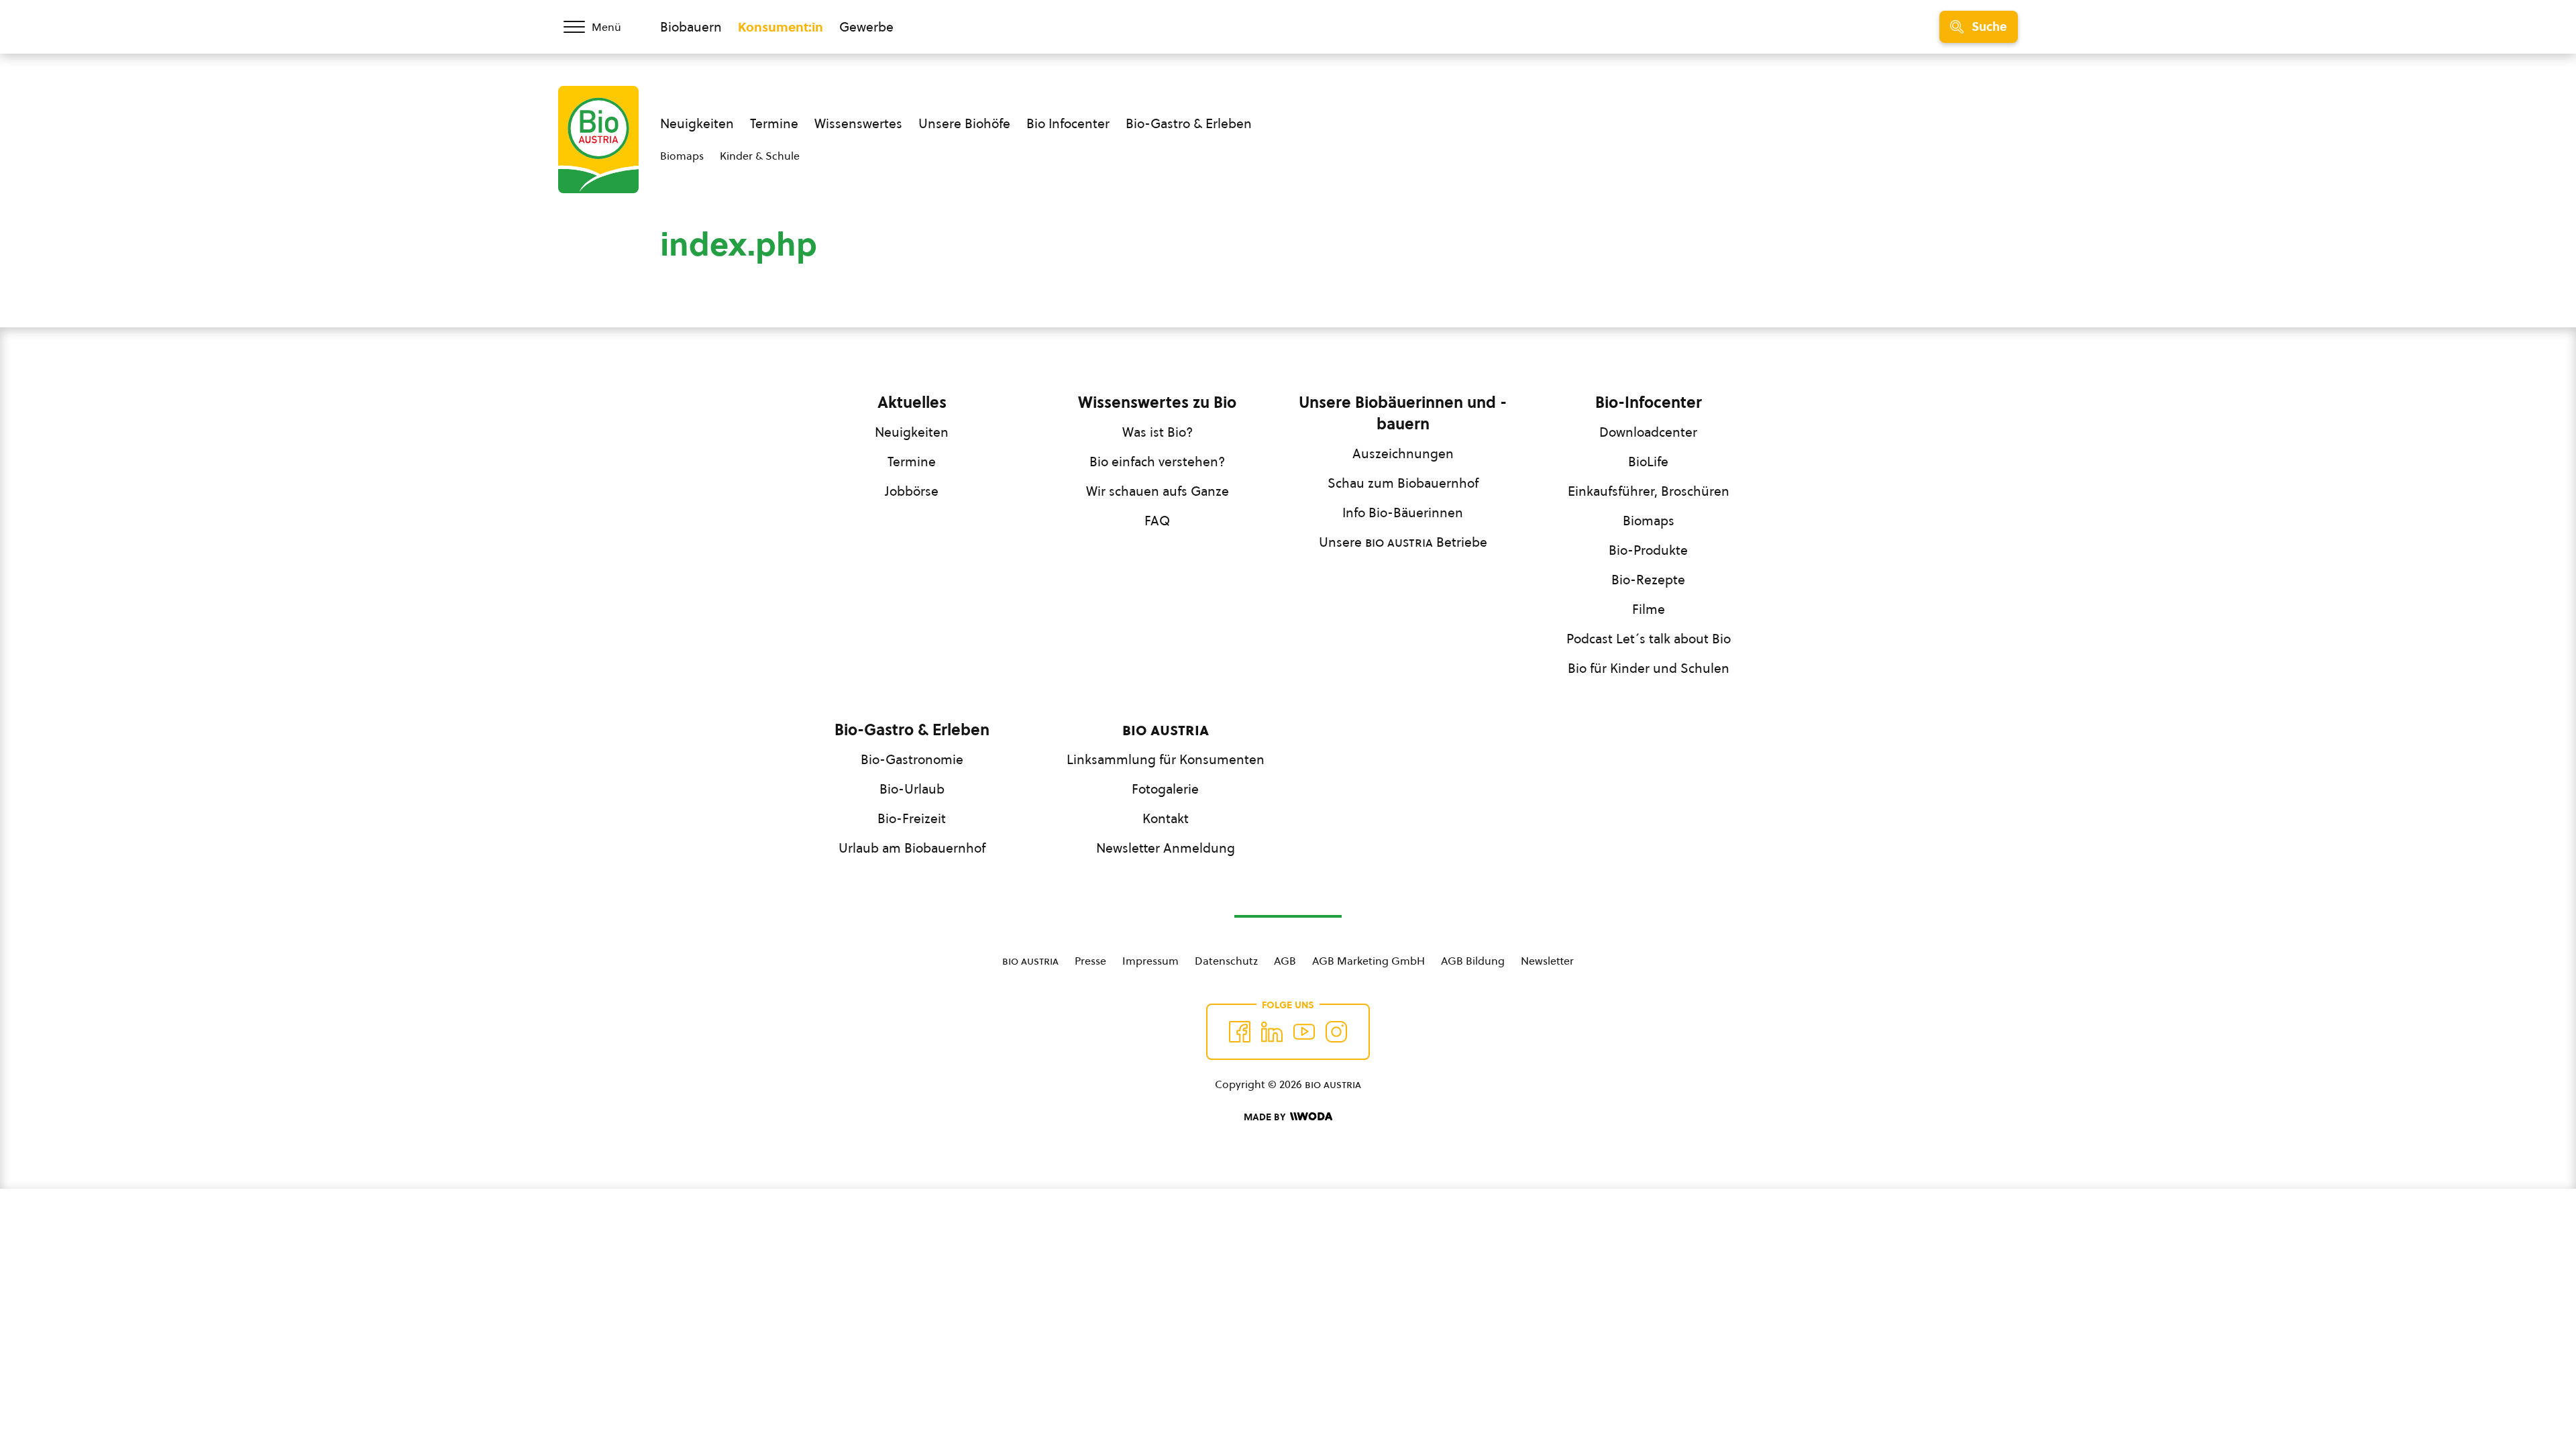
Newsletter (1547, 961)
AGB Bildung (1473, 961)
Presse (1090, 961)
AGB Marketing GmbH (1368, 961)
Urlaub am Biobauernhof (912, 848)
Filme (1649, 609)
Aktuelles (912, 402)
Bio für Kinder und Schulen (1649, 668)
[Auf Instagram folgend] (1336, 1032)
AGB (1285, 961)
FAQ (1157, 521)
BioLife (1648, 462)
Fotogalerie (1165, 789)
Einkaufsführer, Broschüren (1649, 491)
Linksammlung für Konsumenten (1166, 759)
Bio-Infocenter (1649, 402)
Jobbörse (912, 491)
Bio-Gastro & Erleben (1189, 123)
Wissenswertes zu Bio (1157, 402)
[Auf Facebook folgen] (1240, 1032)
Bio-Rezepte (1648, 580)
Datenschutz (1226, 961)
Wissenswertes (858, 123)
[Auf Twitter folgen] (1272, 1032)
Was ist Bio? (1158, 432)
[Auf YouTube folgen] (1304, 1032)
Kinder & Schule (760, 156)
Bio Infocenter (1068, 123)
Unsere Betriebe (1403, 542)
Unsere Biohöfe (964, 123)
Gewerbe (866, 27)
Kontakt (1166, 818)
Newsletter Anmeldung (1166, 848)
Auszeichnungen (1403, 453)
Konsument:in (781, 27)
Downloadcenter (1648, 432)
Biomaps (682, 156)
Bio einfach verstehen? (1157, 462)
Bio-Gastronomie (912, 759)
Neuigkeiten (697, 123)
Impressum (1150, 961)
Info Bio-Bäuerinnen (1403, 513)
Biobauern (691, 27)
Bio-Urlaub (912, 789)
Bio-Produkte (1648, 550)
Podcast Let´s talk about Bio (1649, 639)
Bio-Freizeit (912, 818)
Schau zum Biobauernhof (1403, 483)
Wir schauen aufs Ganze (1158, 491)
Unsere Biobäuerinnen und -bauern (1403, 413)
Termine (774, 123)
